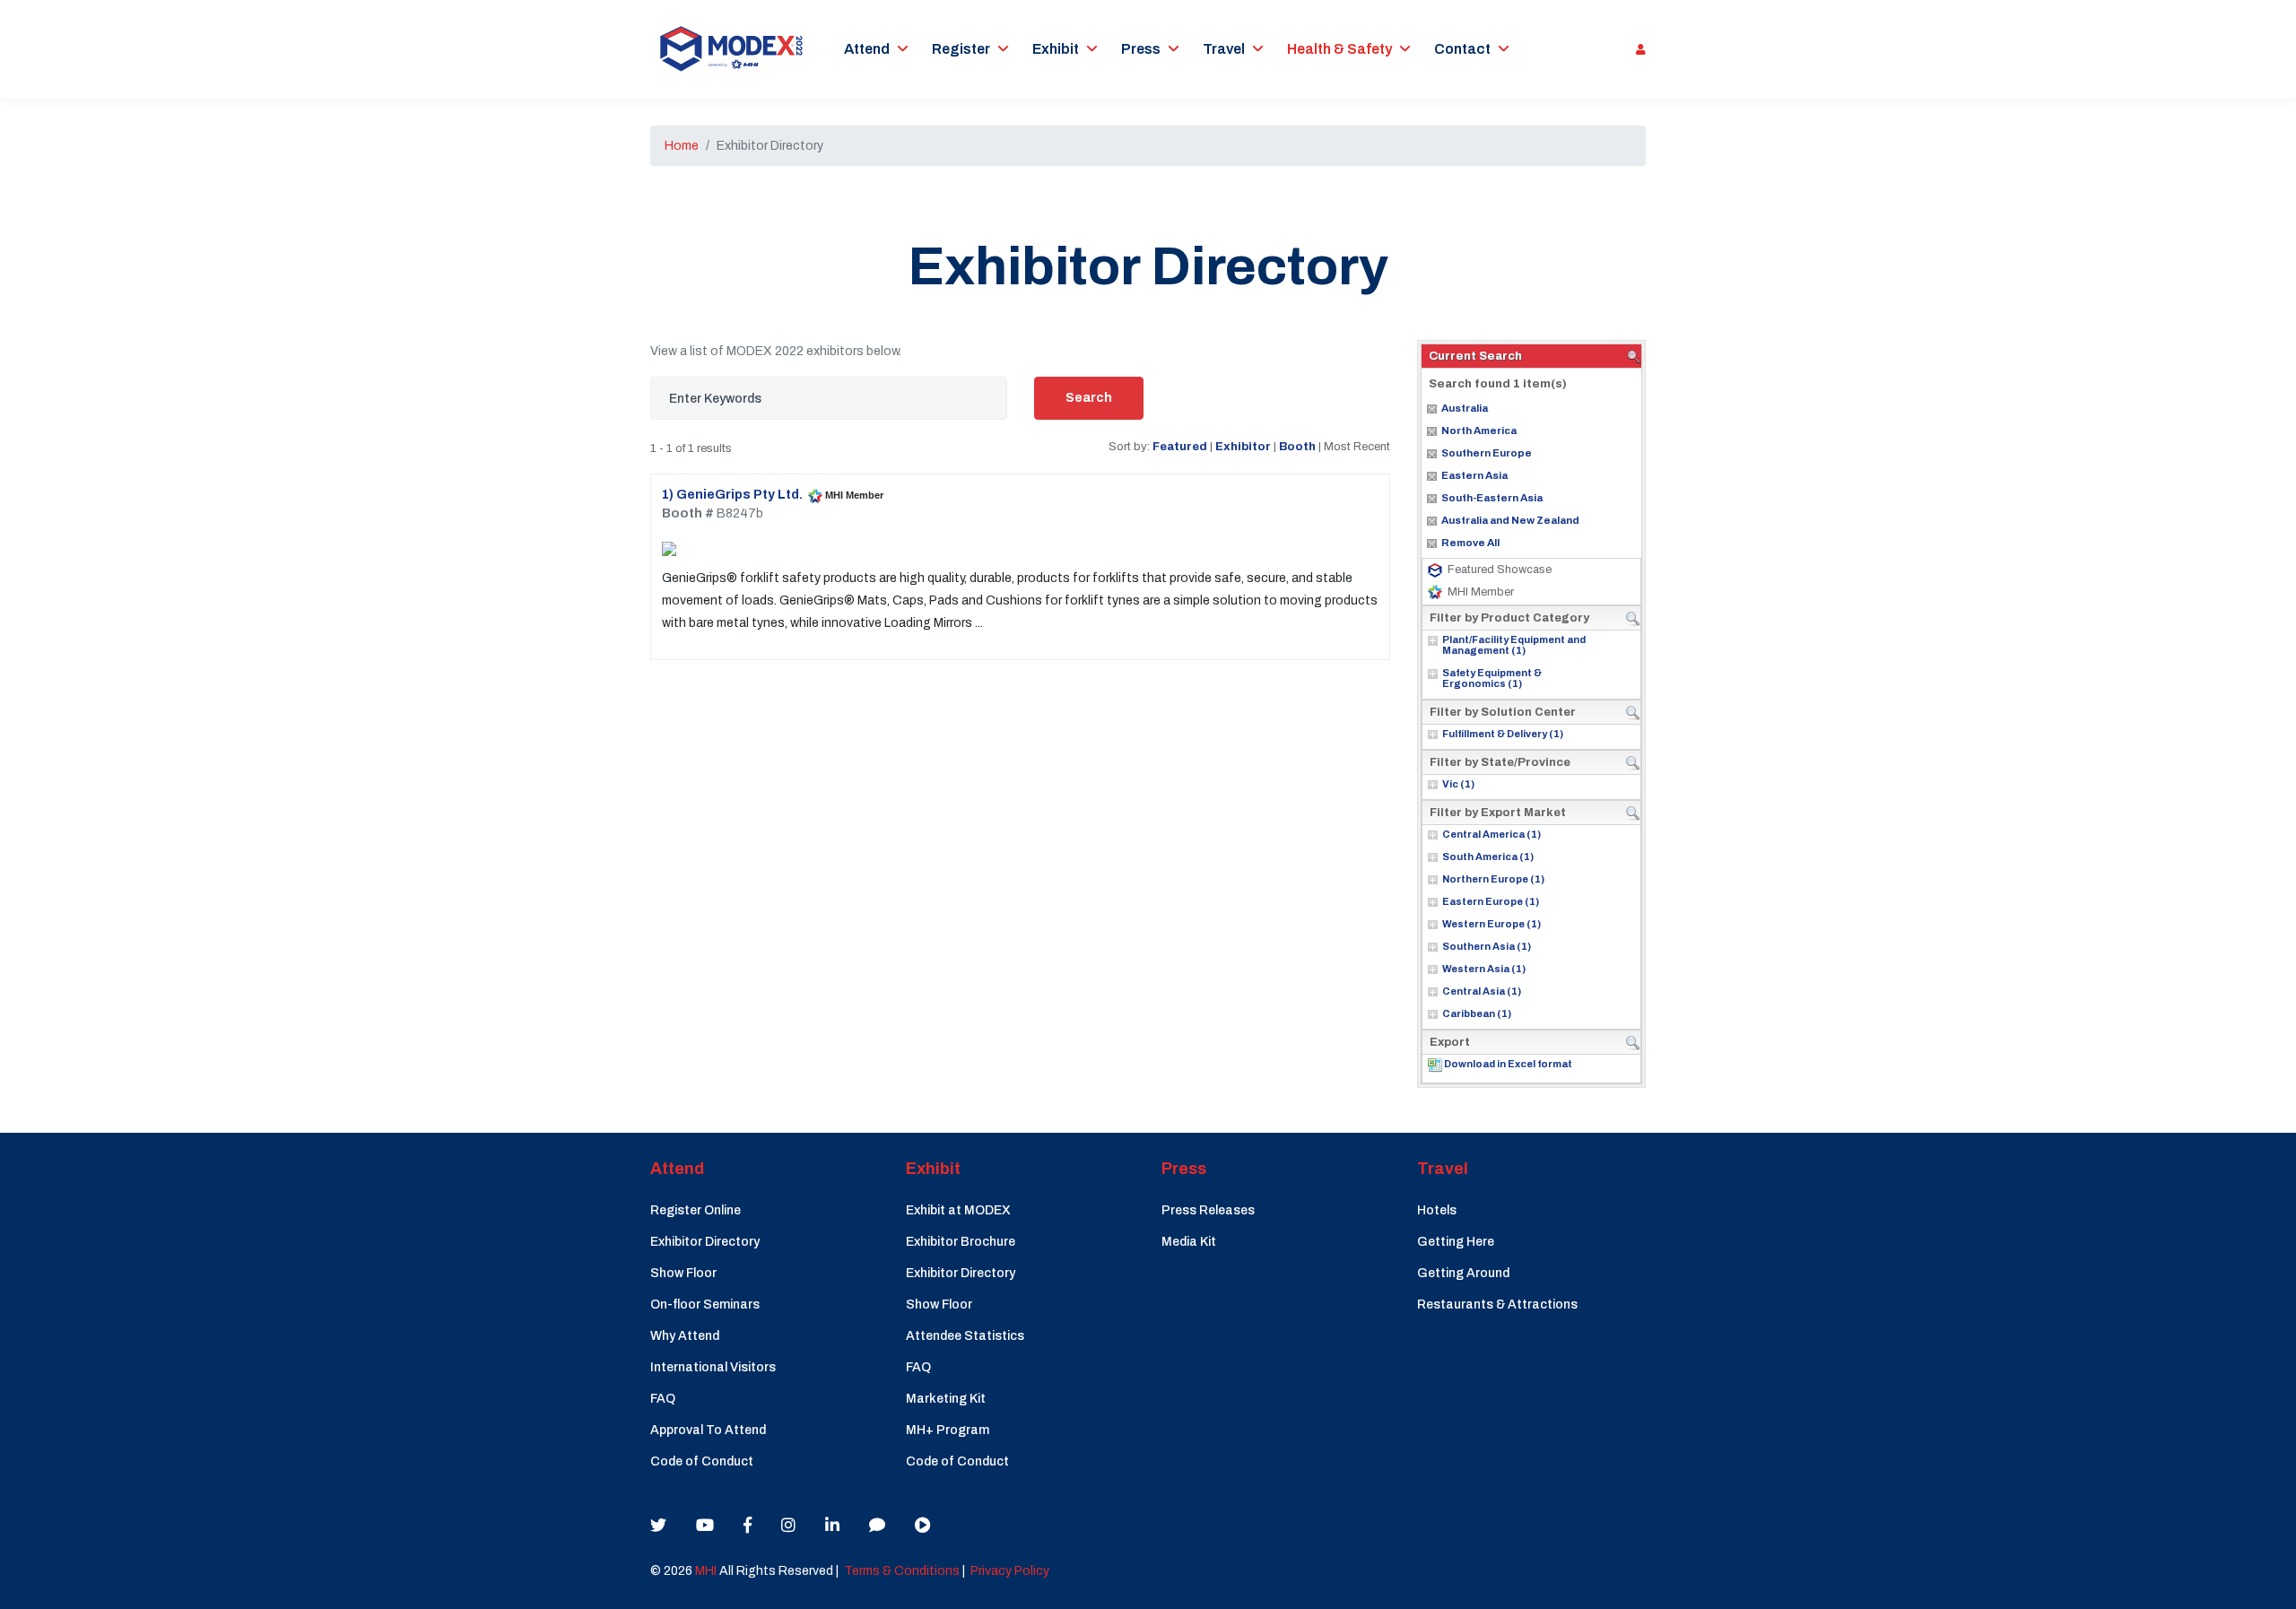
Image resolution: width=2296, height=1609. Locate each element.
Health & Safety (1339, 49)
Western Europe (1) (1492, 924)
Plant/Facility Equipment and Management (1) (1514, 645)
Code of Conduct (702, 1461)
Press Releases (1208, 1210)
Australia (1465, 408)
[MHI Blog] (877, 1526)
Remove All (1470, 543)
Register (961, 49)
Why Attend (685, 1336)
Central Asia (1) (1482, 991)
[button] (1636, 49)
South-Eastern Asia (1492, 498)
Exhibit (1056, 49)
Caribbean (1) (1477, 1013)
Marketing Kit (946, 1399)
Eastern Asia (1474, 475)
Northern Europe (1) (1493, 879)
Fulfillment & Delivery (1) (1503, 734)
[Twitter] (658, 1526)
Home (682, 146)
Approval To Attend (708, 1430)
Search (1089, 398)
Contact (1462, 49)
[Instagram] (788, 1526)
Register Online (696, 1210)
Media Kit (1189, 1242)
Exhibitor (1243, 446)
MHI (706, 1571)
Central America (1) (1492, 834)
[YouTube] (705, 1526)
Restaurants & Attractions (1497, 1305)
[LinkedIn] (832, 1526)
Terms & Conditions (902, 1571)
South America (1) (1488, 857)
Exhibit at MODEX (958, 1210)
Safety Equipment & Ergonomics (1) (1492, 678)
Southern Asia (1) (1487, 946)
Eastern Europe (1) (1491, 901)
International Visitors (713, 1367)
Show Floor (683, 1273)
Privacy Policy (1010, 1571)
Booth (1297, 446)
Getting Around (1463, 1273)
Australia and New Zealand (1510, 520)
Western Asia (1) (1484, 969)
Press (1141, 49)
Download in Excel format (1508, 1064)
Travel (1224, 49)
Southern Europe (1487, 453)
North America (1479, 431)
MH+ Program (948, 1430)
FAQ (663, 1399)
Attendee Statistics (965, 1336)
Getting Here (1456, 1242)
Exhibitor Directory (705, 1242)
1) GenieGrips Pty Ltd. (732, 495)
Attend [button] (867, 49)
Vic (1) (1458, 784)
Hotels (1437, 1210)
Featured (1180, 446)
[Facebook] (748, 1526)
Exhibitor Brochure (961, 1242)
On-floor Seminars (705, 1305)
